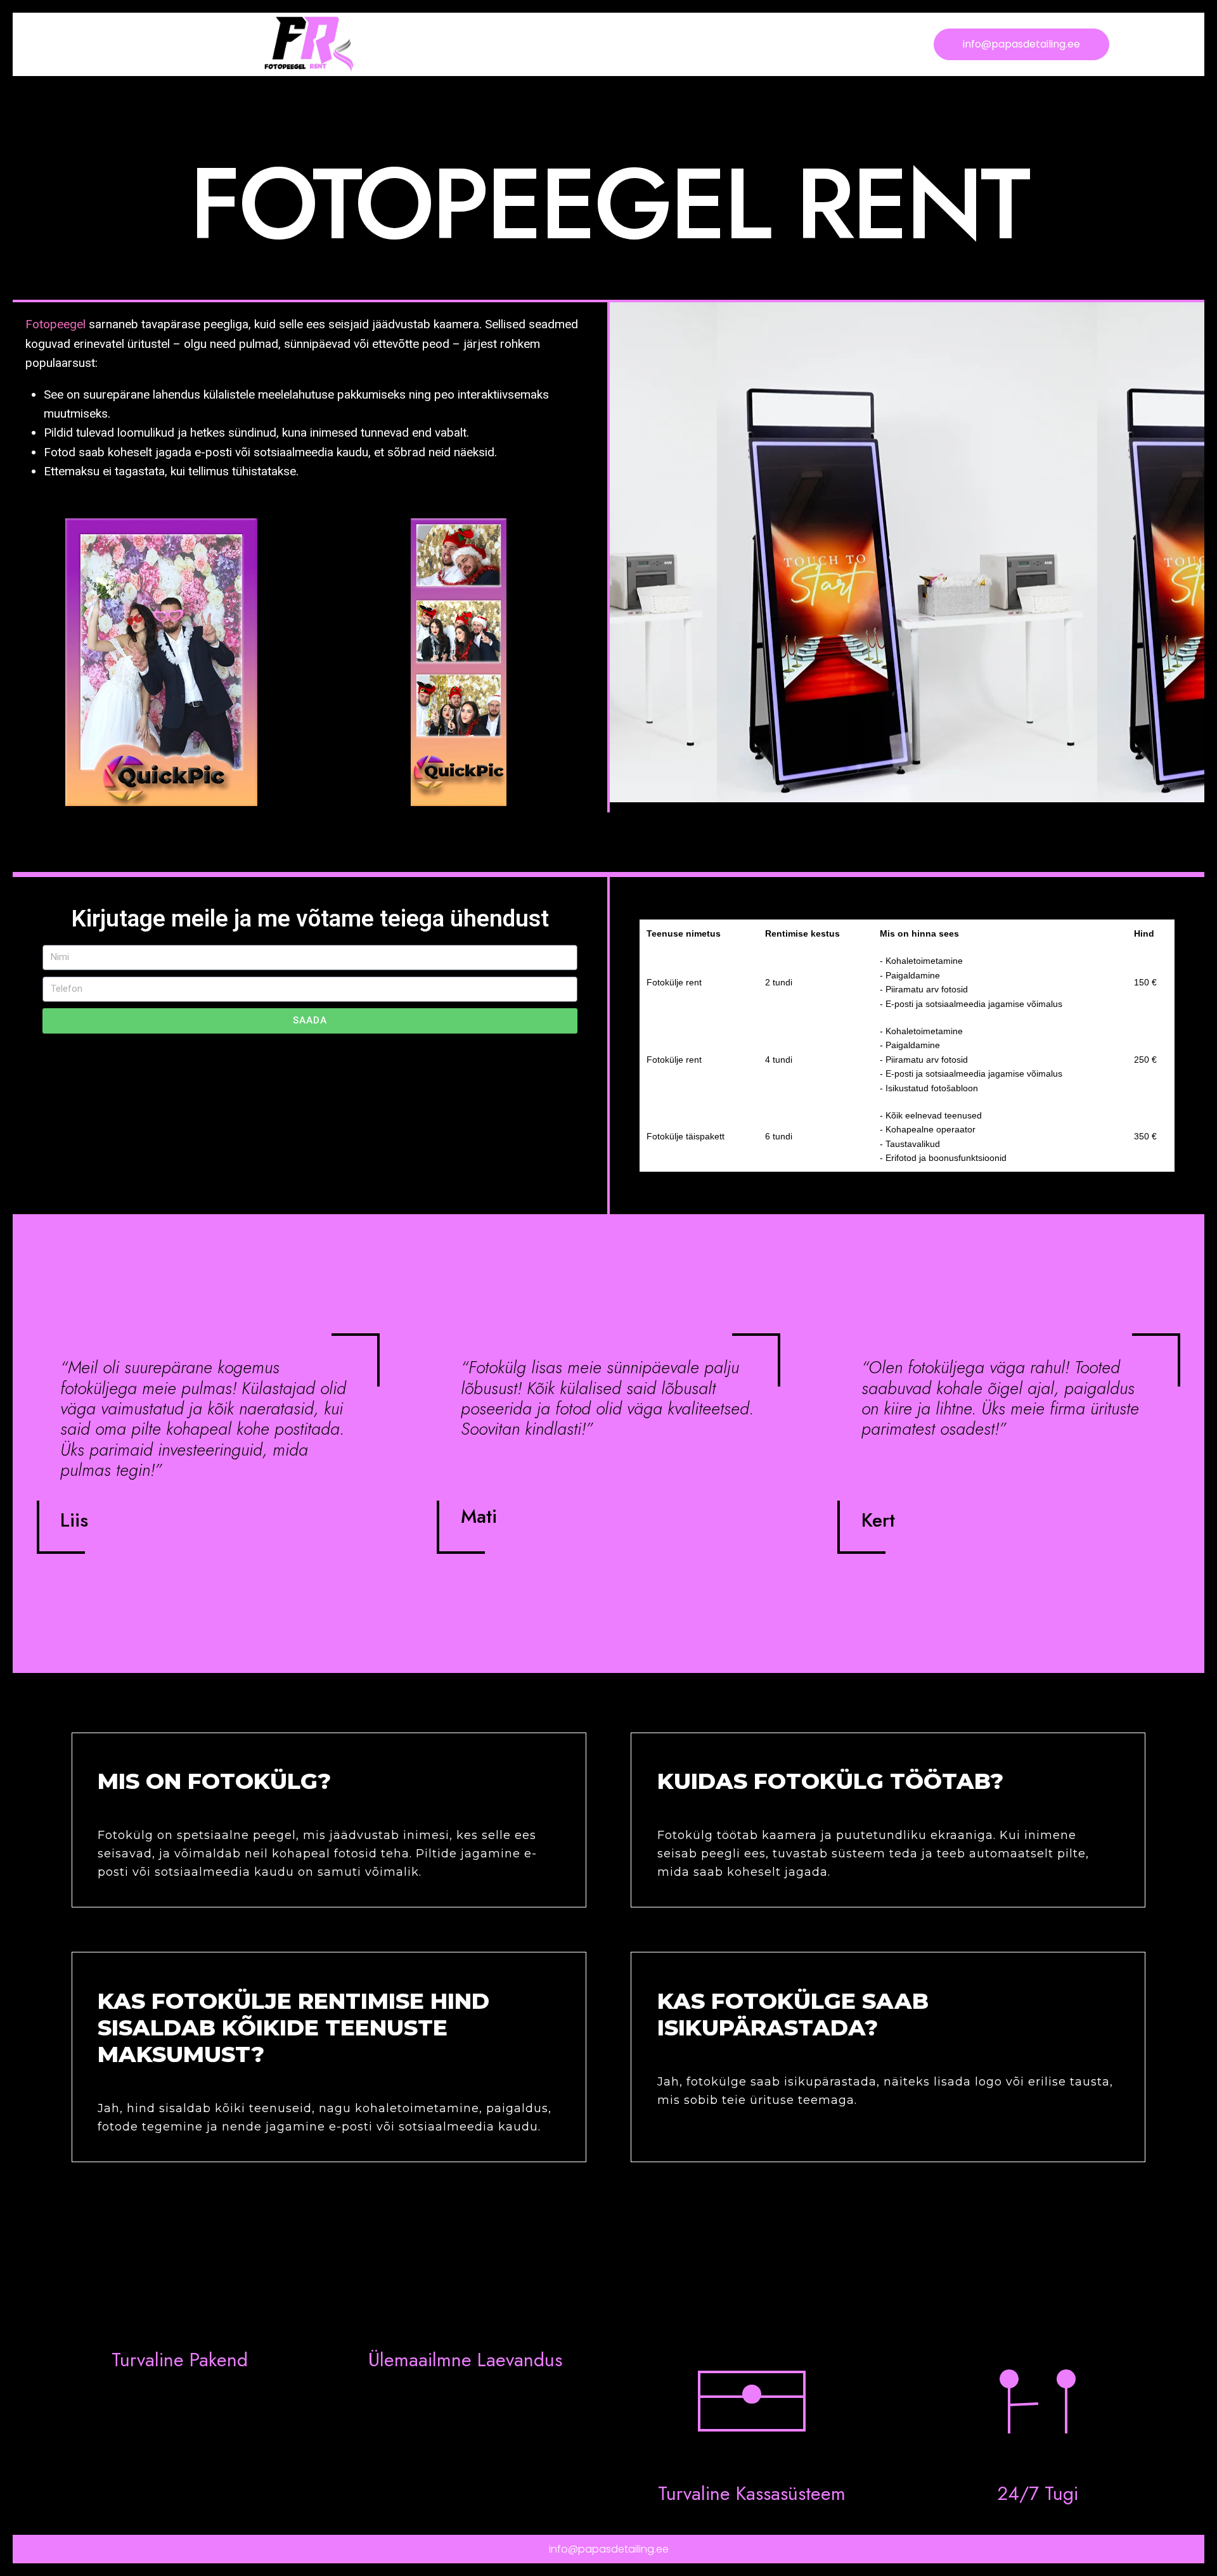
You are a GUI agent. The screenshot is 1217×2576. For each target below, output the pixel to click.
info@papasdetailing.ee (609, 2549)
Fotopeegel (55, 324)
